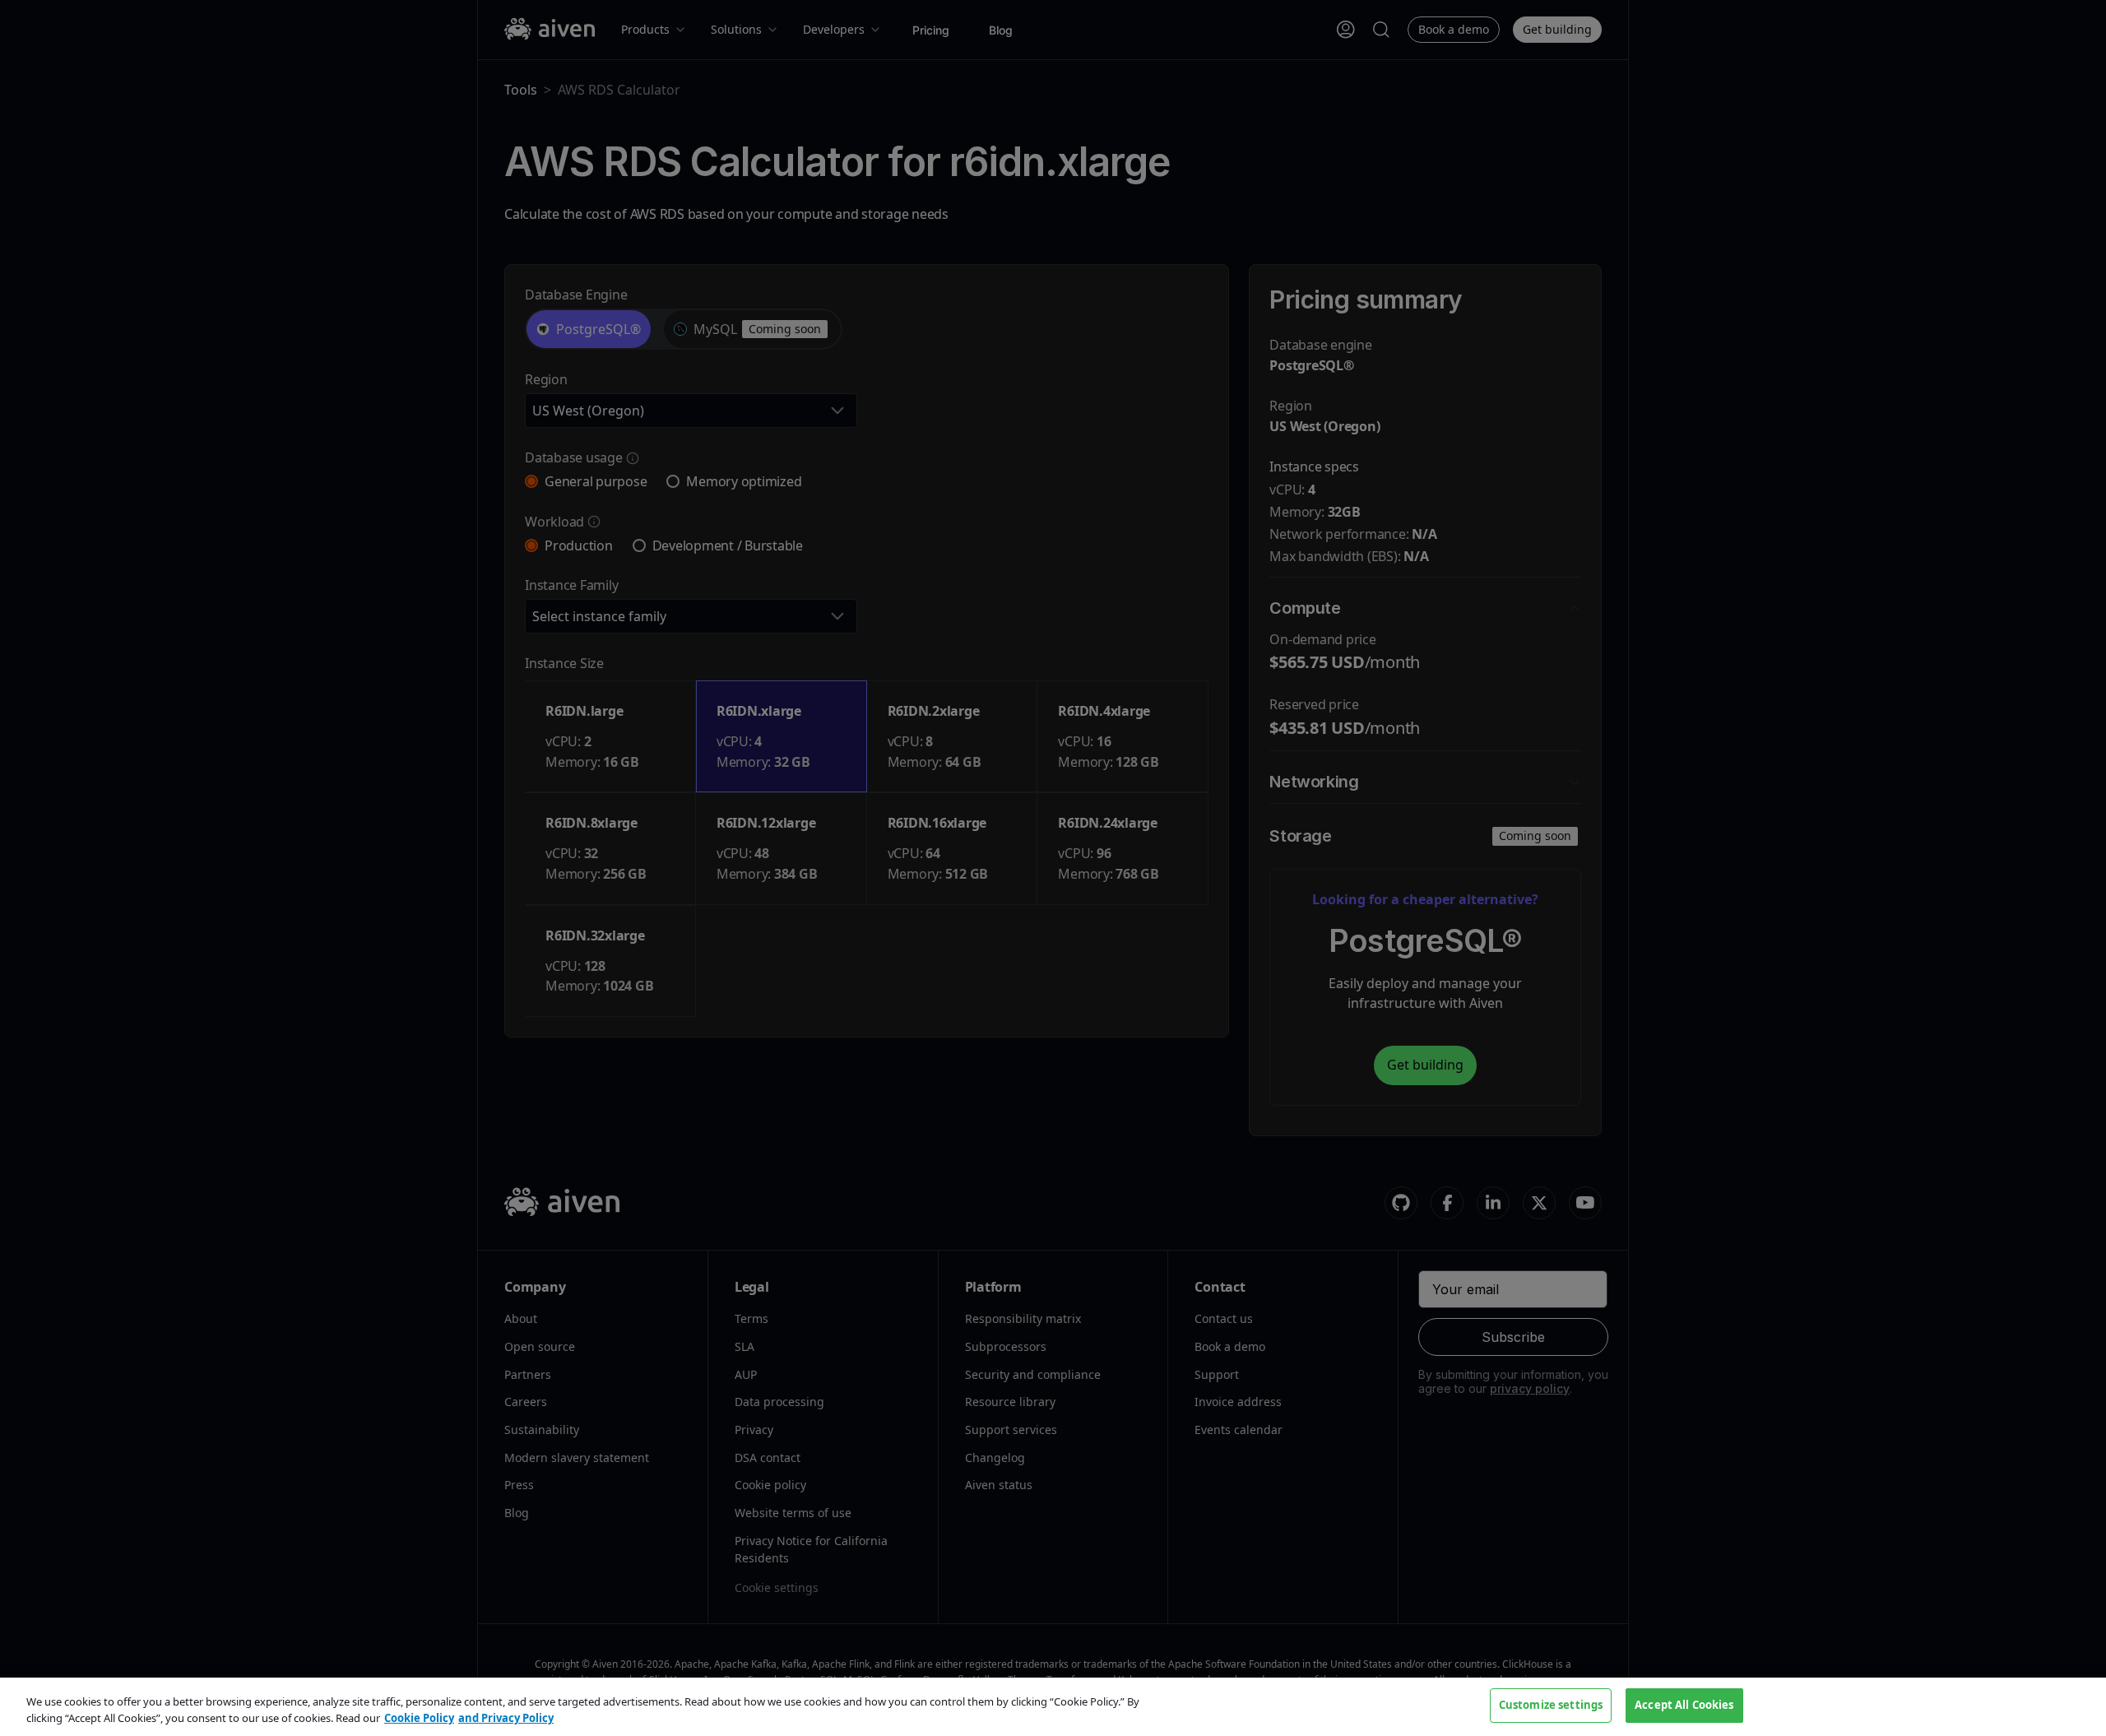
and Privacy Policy (506, 1718)
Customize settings (1551, 1705)
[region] (1053, 1707)
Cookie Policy (419, 1718)
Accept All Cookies (1684, 1705)
